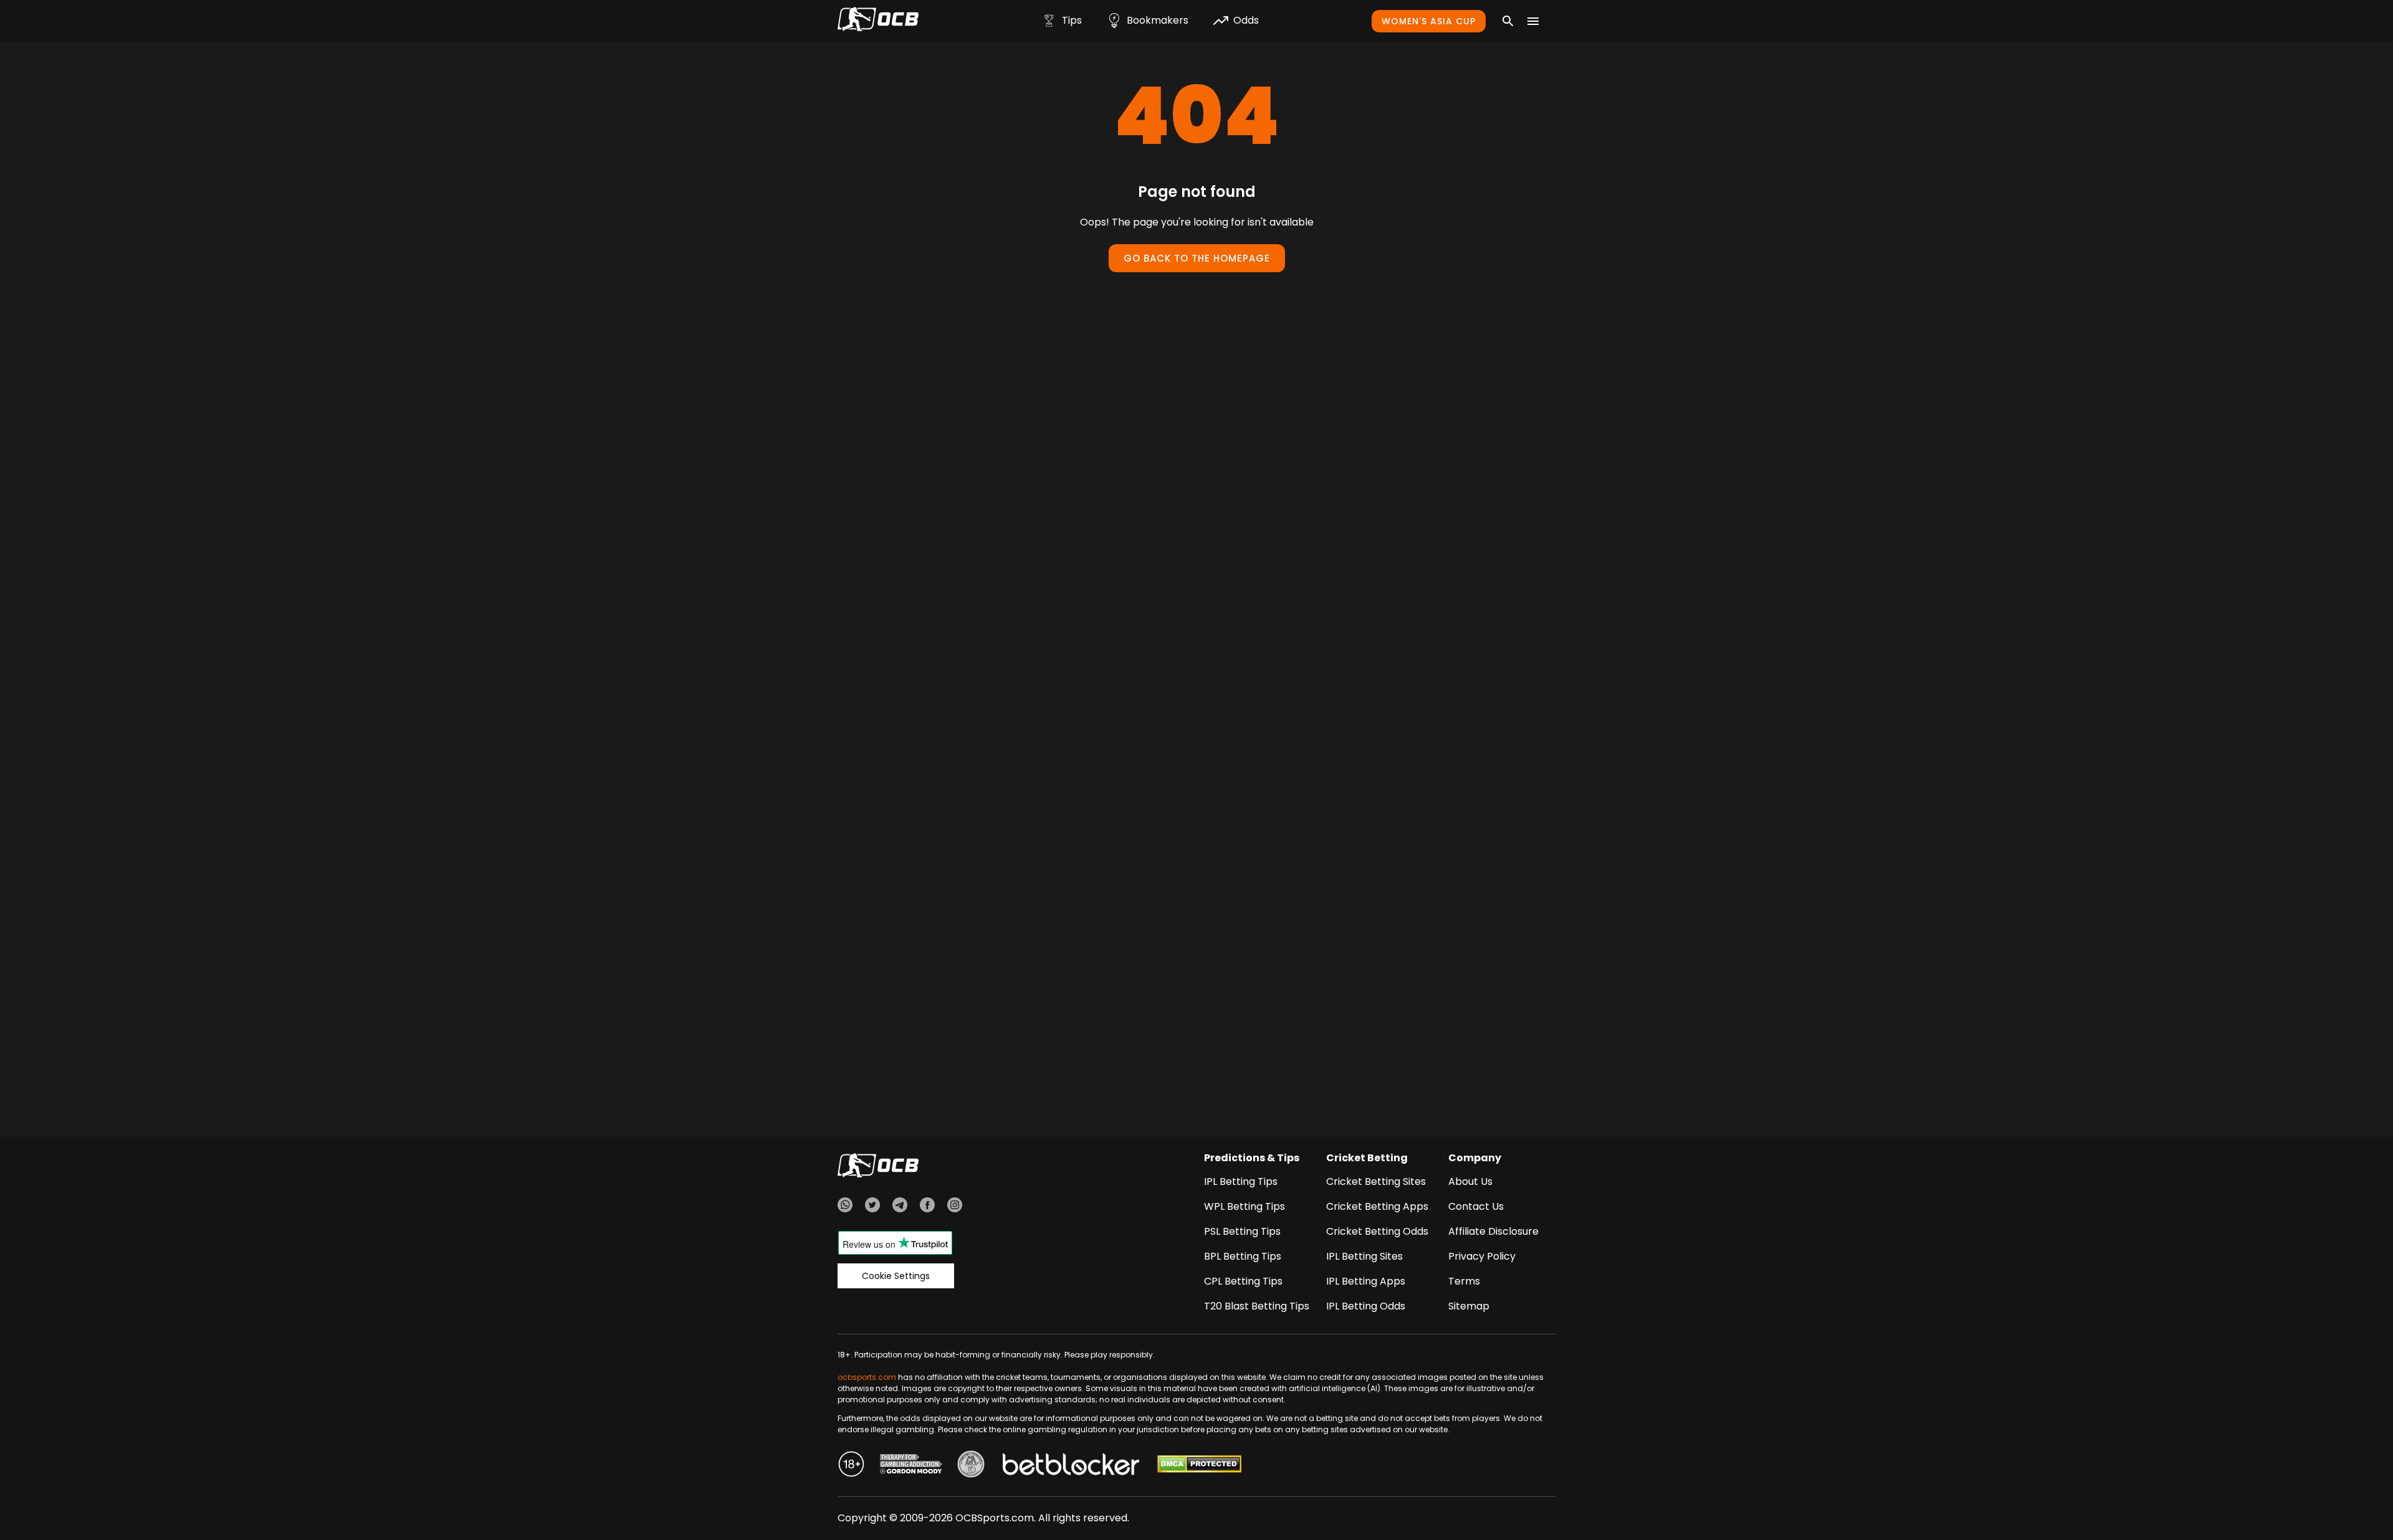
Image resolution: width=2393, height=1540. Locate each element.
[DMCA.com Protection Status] (1199, 1466)
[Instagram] (955, 1207)
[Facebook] (927, 1207)
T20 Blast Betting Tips (1257, 1306)
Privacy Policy (1482, 1256)
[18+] (851, 1466)
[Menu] (1533, 21)
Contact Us (1476, 1206)
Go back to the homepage (1197, 258)
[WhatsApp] (845, 1207)
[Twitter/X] (872, 1207)
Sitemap (1469, 1306)
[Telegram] (900, 1207)
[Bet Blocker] (1071, 1466)
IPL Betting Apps (1366, 1281)
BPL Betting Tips (1243, 1256)
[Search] (1508, 21)
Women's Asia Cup (1429, 21)
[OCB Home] (878, 21)
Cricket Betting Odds (1377, 1231)
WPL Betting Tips (1244, 1206)
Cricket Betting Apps (1377, 1206)
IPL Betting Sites (1364, 1256)
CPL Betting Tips (1243, 1281)
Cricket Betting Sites (1376, 1181)
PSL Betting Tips (1242, 1231)
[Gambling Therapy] (911, 1466)
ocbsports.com (867, 1377)
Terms (1464, 1281)
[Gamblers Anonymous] (971, 1466)
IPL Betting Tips (1241, 1181)
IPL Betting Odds (1366, 1306)
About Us (1470, 1181)
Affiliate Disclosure (1493, 1231)
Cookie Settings (896, 1276)
